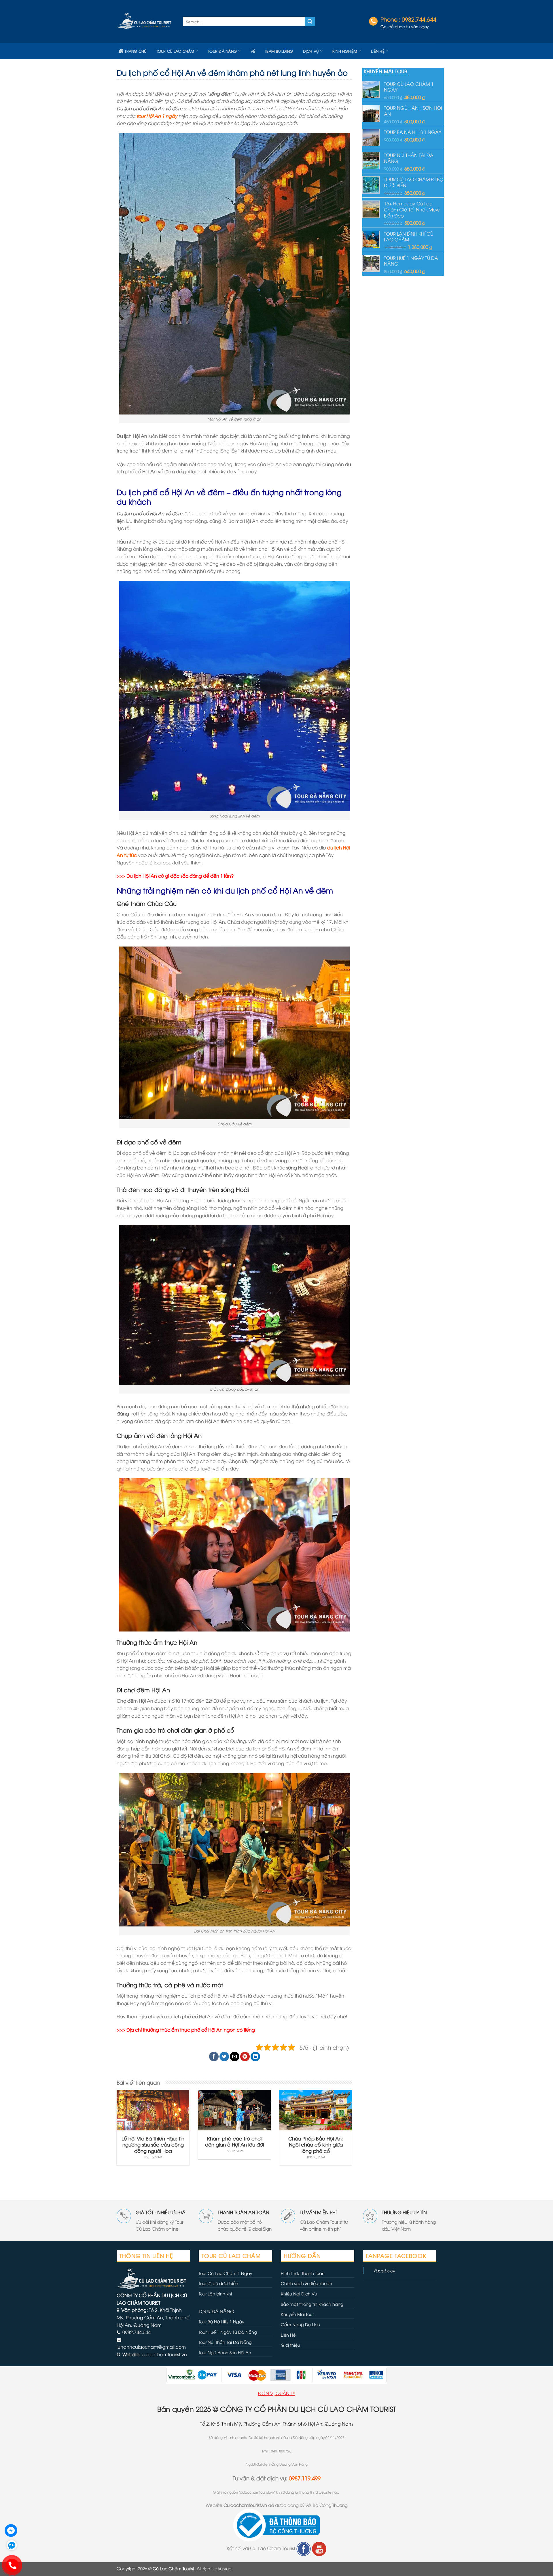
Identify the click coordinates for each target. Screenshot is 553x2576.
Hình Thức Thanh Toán (303, 2273)
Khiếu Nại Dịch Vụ (299, 2294)
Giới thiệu (290, 2345)
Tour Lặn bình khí (215, 2294)
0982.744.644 (419, 19)
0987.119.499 (305, 2478)
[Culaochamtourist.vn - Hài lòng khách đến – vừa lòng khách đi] (145, 22)
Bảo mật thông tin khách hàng (312, 2304)
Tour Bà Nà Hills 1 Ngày (221, 2322)
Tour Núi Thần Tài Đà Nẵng (225, 2342)
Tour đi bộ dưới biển (218, 2283)
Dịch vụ (311, 51)
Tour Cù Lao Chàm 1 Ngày (226, 2273)
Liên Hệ (288, 2335)
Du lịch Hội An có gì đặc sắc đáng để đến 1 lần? (180, 876)
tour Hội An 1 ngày (157, 116)
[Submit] (310, 22)
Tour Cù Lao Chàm (175, 51)
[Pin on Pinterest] (245, 2057)
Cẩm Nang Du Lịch (300, 2324)
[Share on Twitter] (224, 2057)
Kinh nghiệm (345, 51)
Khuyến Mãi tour (297, 2314)
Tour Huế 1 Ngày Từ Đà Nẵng (228, 2332)
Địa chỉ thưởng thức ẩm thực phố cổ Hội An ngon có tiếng (191, 2030)
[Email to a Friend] (235, 2057)
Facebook (385, 2270)
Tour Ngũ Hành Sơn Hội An (225, 2352)
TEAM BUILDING (279, 51)
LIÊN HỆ (378, 51)
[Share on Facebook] (214, 2057)
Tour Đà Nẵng (222, 51)
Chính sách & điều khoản (306, 2283)
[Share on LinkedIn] (255, 2057)
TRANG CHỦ (136, 51)
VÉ (253, 51)
